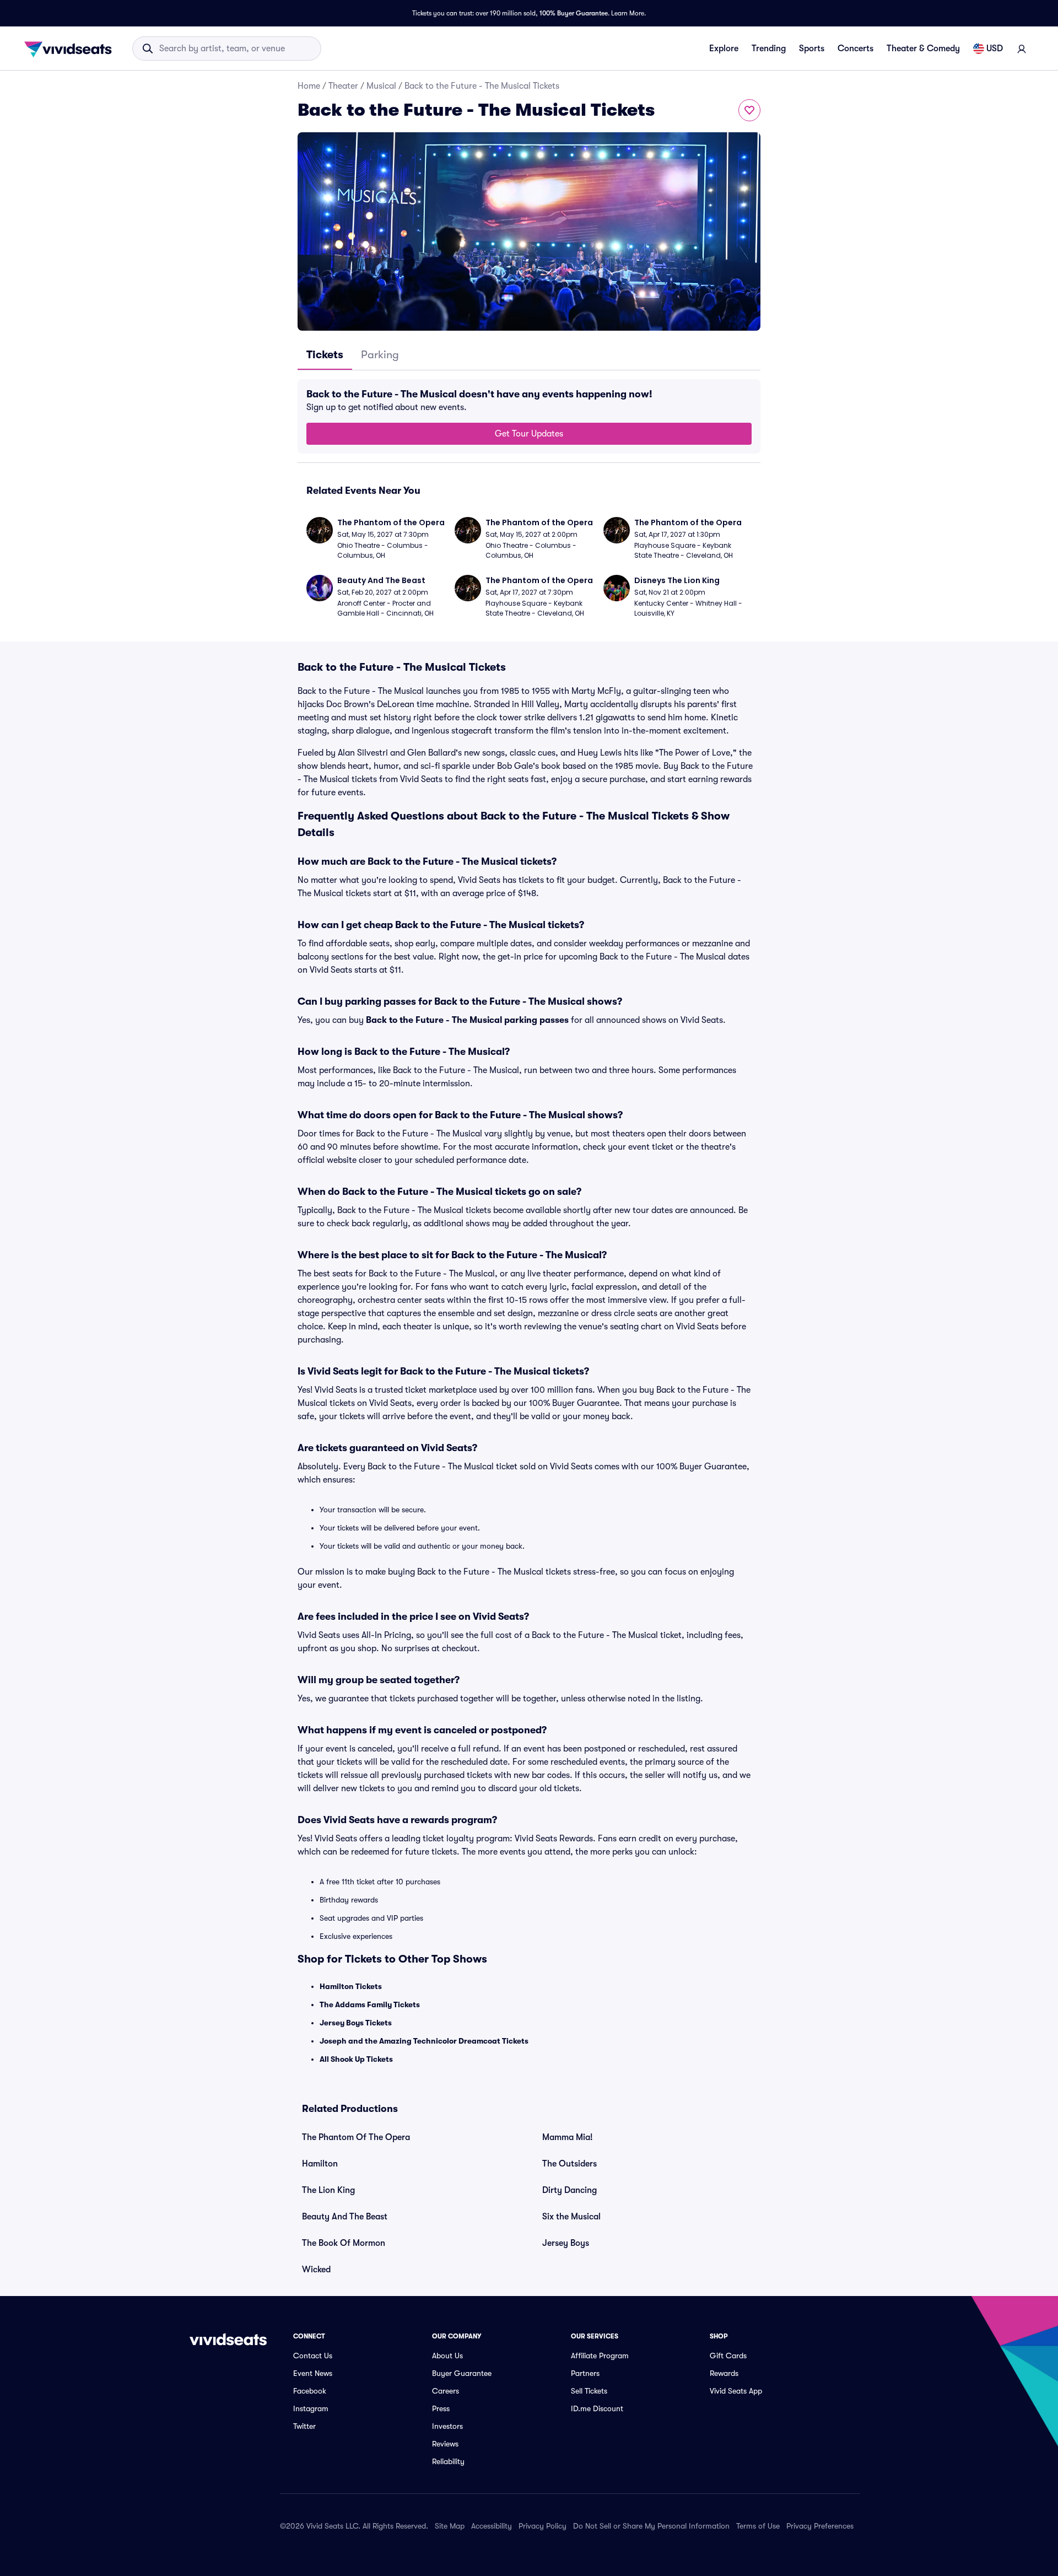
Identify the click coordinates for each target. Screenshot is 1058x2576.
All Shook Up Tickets (356, 2059)
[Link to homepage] (71, 48)
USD (995, 48)
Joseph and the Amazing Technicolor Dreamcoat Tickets (424, 2041)
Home (309, 86)
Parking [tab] (380, 355)
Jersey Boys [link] (566, 2243)
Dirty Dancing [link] (570, 2190)
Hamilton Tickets (351, 1986)
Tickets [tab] (325, 355)
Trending (769, 48)
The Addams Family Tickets (370, 2004)
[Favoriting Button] (749, 110)
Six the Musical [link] (571, 2217)
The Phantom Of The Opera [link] (356, 2137)
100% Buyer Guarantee (574, 13)
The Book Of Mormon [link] (344, 2243)
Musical (381, 86)
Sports (812, 48)
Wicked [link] (316, 2270)
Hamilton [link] (320, 2164)
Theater (343, 86)
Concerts (855, 48)
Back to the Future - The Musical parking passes (467, 1020)
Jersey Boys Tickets (356, 2023)
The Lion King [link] (328, 2190)
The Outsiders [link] (570, 2164)
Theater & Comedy (923, 48)
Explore (724, 48)
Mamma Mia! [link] (568, 2137)
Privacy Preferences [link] (820, 2526)
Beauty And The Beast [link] (345, 2217)
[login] (1022, 48)
